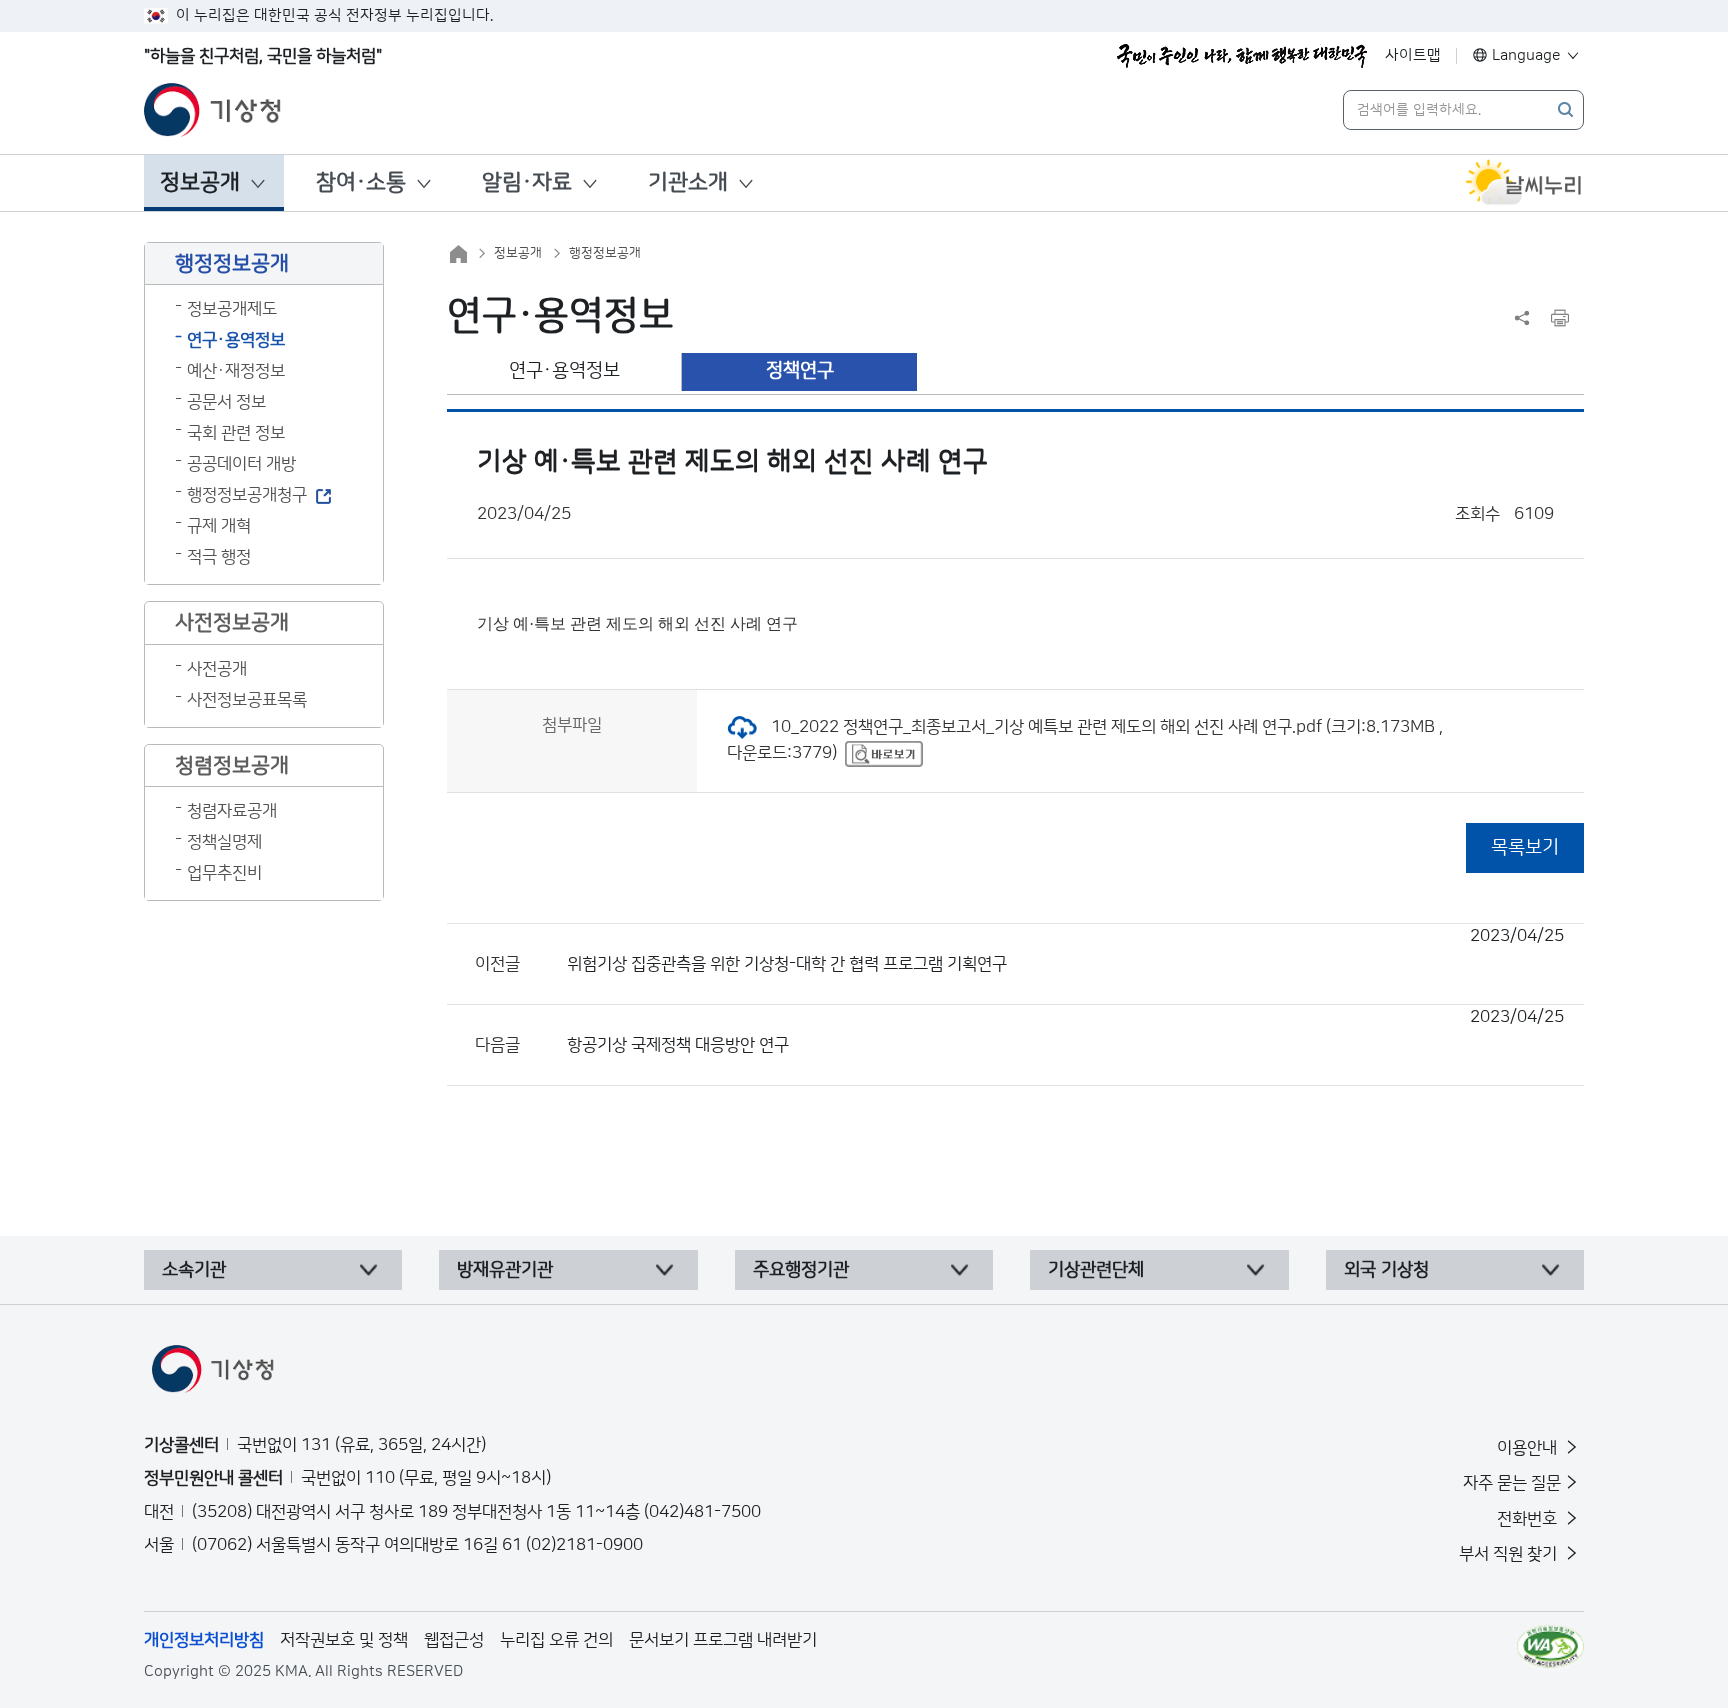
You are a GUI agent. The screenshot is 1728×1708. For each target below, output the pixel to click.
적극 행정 (219, 557)
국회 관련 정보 (236, 433)
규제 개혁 (219, 526)
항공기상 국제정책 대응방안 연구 (1065, 1031)
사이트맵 (1413, 55)
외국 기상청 (1386, 1270)
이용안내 (1529, 1448)
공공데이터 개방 (241, 464)
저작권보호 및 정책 (344, 1640)
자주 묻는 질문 (1512, 1483)
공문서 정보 (226, 402)
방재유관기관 (505, 1270)
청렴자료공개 (232, 811)
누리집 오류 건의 (556, 1640)
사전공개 (217, 669)
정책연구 (800, 370)
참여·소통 (361, 182)
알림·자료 (527, 182)
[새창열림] (1524, 183)
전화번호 (1529, 1519)
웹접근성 (454, 1640)
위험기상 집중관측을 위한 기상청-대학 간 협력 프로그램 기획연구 (1065, 950)
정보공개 (200, 182)
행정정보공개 (605, 253)
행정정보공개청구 (247, 495)
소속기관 (194, 1270)
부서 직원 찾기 (1510, 1554)
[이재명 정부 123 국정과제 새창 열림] (1242, 56)
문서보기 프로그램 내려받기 (723, 1640)
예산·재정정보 (236, 371)
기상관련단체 (1096, 1270)
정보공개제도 (232, 309)
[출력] (1560, 318)
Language (1526, 55)
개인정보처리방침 (204, 1640)
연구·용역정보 (236, 340)
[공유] (1522, 318)
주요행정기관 (801, 1270)
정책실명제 (224, 842)
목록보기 (1525, 847)
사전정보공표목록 (247, 700)
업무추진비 (224, 873)
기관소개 (688, 182)
